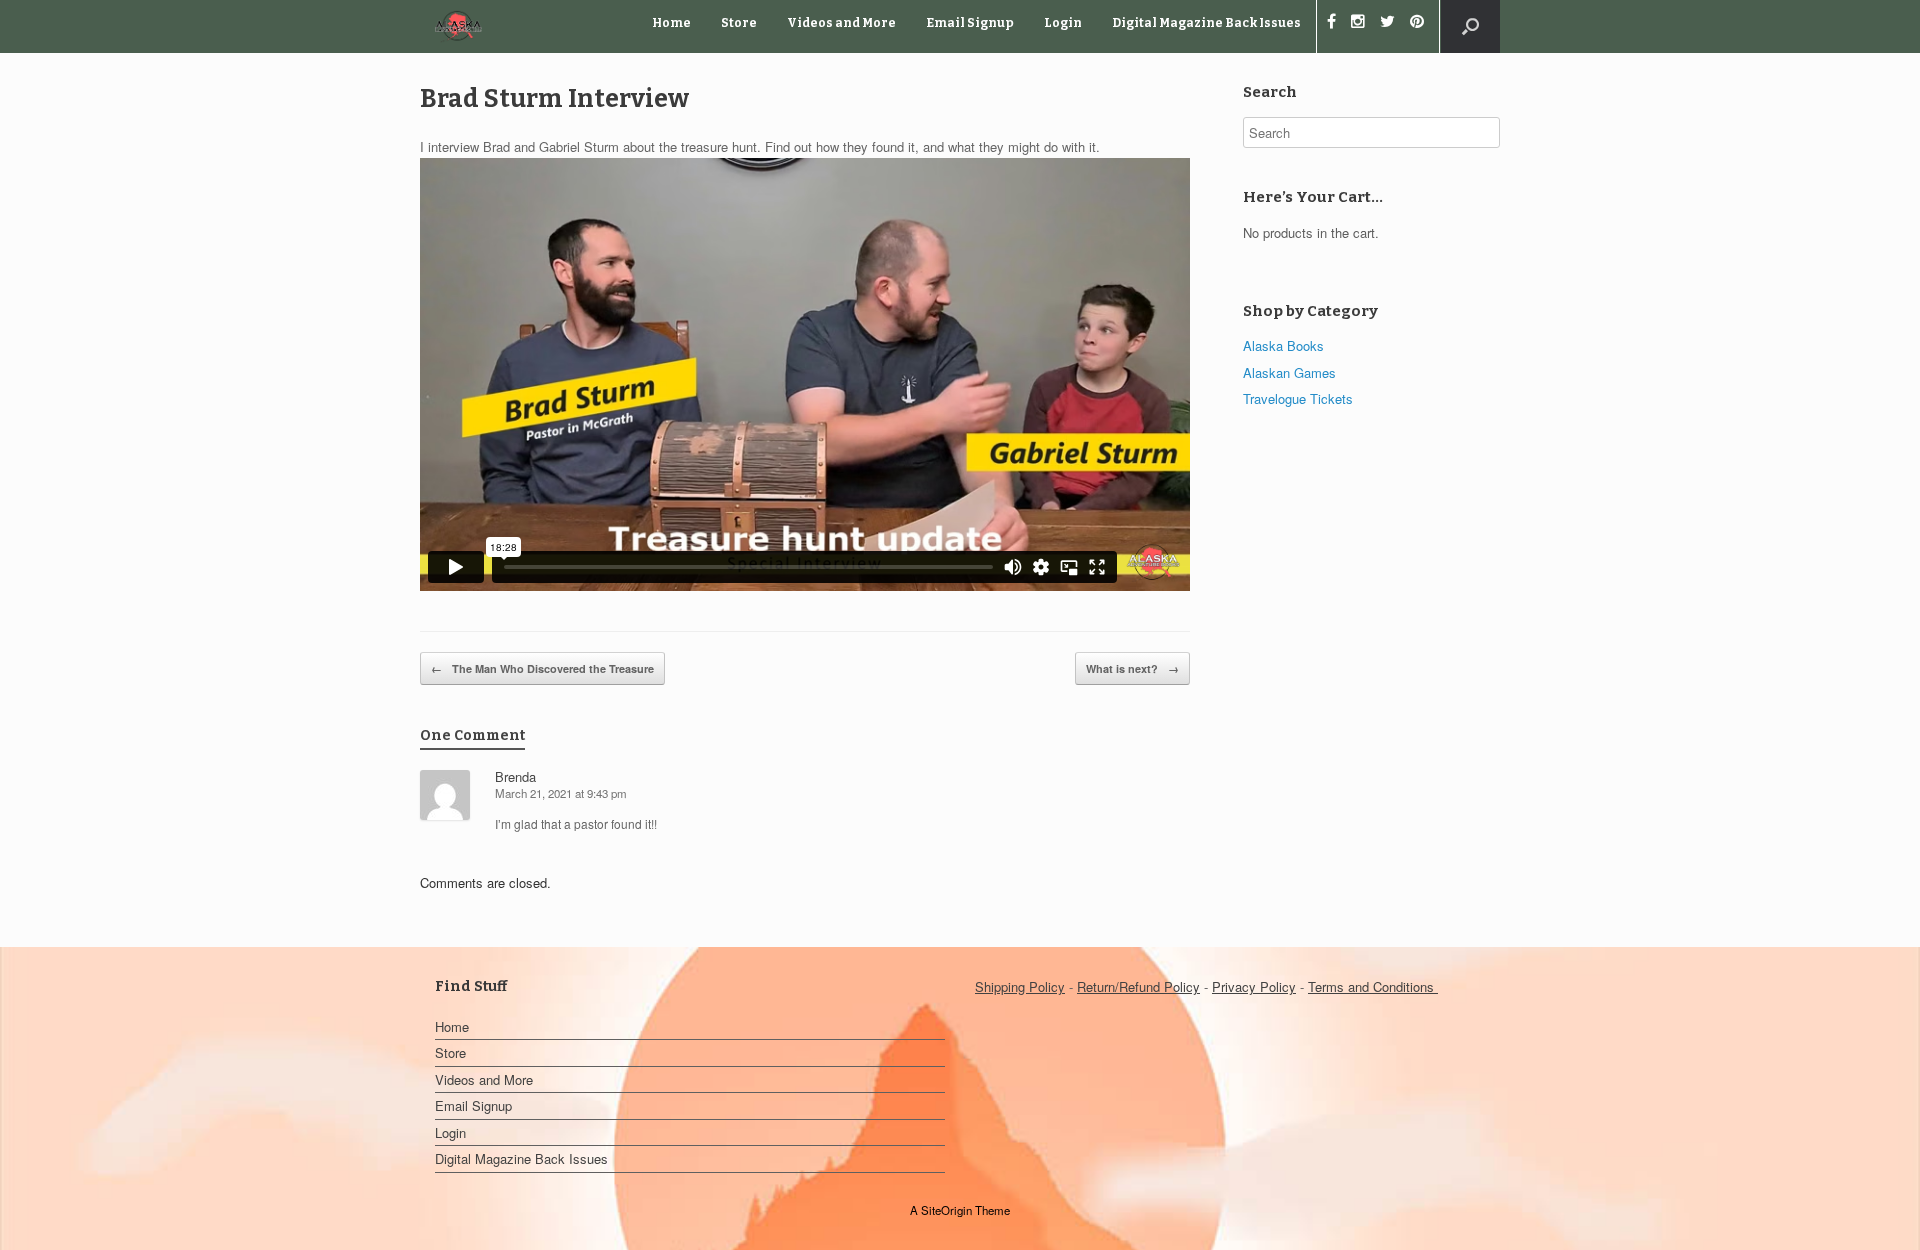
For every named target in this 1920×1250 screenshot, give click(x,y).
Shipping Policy (1020, 986)
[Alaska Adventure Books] (458, 26)
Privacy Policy (1254, 986)
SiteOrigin (946, 1210)
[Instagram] (1365, 23)
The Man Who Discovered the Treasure (542, 668)
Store (739, 23)
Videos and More (841, 23)
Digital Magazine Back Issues (1206, 23)
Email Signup (970, 23)
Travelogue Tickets (1298, 398)
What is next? (1132, 668)
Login (1063, 23)
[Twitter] (1395, 23)
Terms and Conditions (1373, 986)
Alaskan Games (1289, 372)
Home (671, 23)
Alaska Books (1283, 345)
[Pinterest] (1424, 23)
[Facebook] (1339, 23)
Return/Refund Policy (1138, 986)
